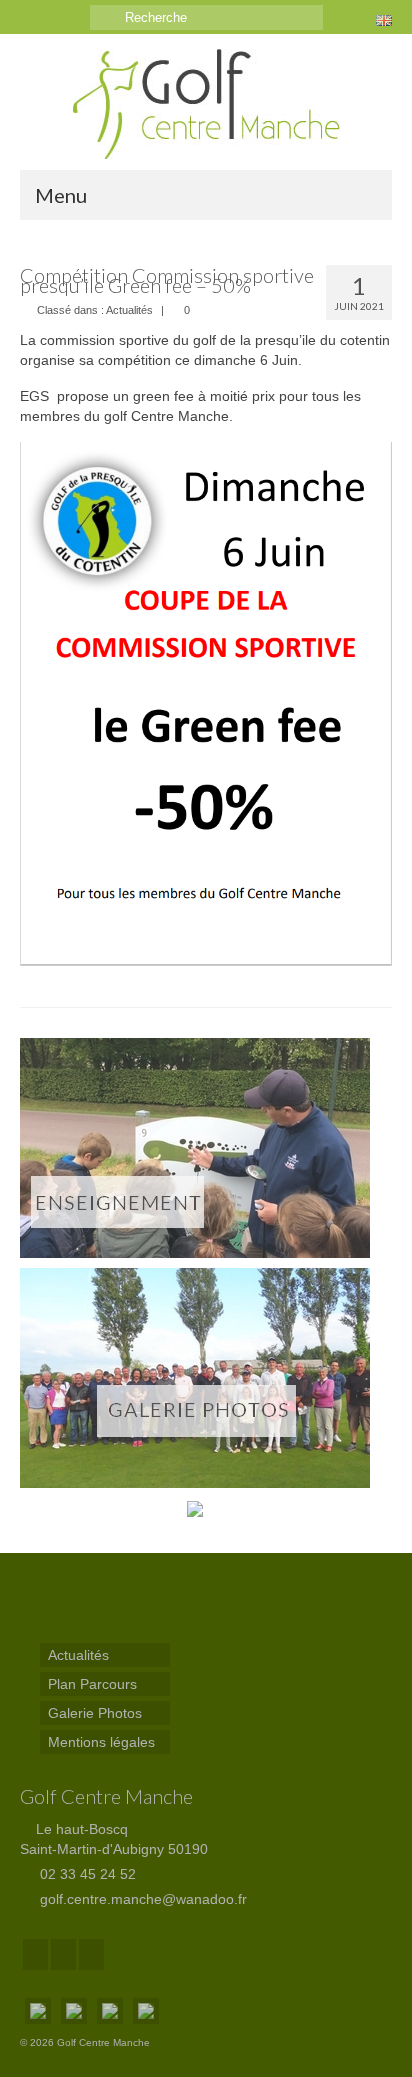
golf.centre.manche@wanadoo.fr (141, 1899)
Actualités (129, 310)
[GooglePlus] (63, 1954)
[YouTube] (91, 1954)
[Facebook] (35, 1954)
